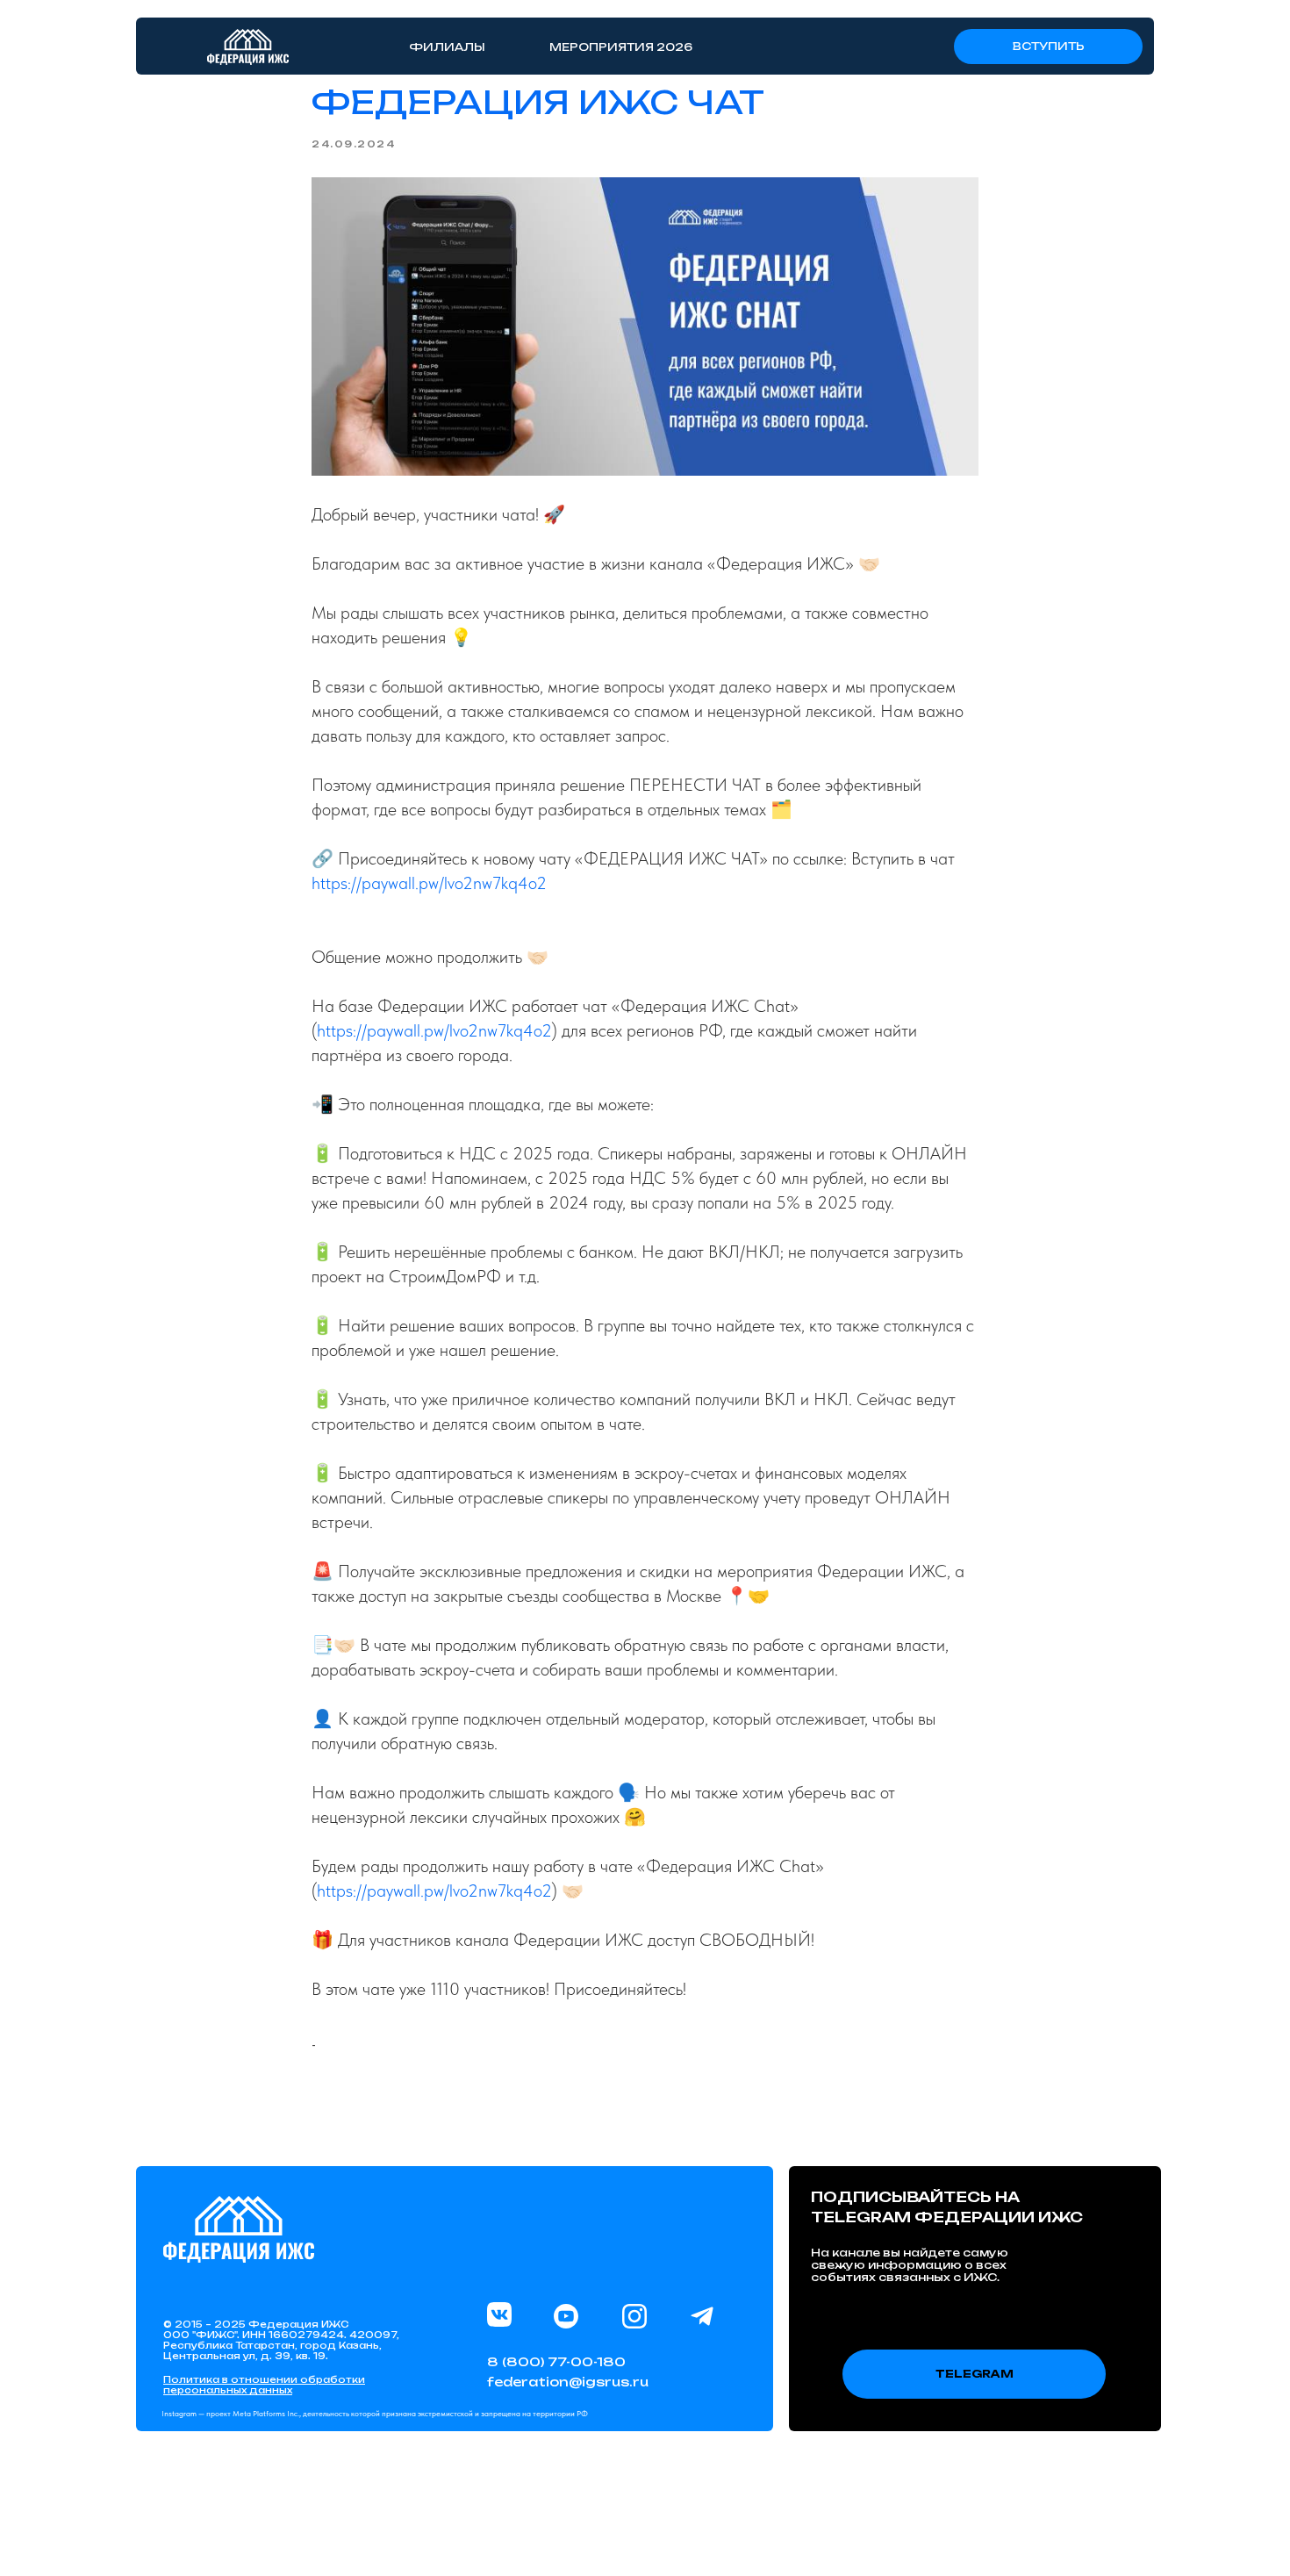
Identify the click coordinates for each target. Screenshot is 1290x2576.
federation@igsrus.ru (568, 2382)
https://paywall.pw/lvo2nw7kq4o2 (429, 883)
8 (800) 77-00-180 (556, 2361)
